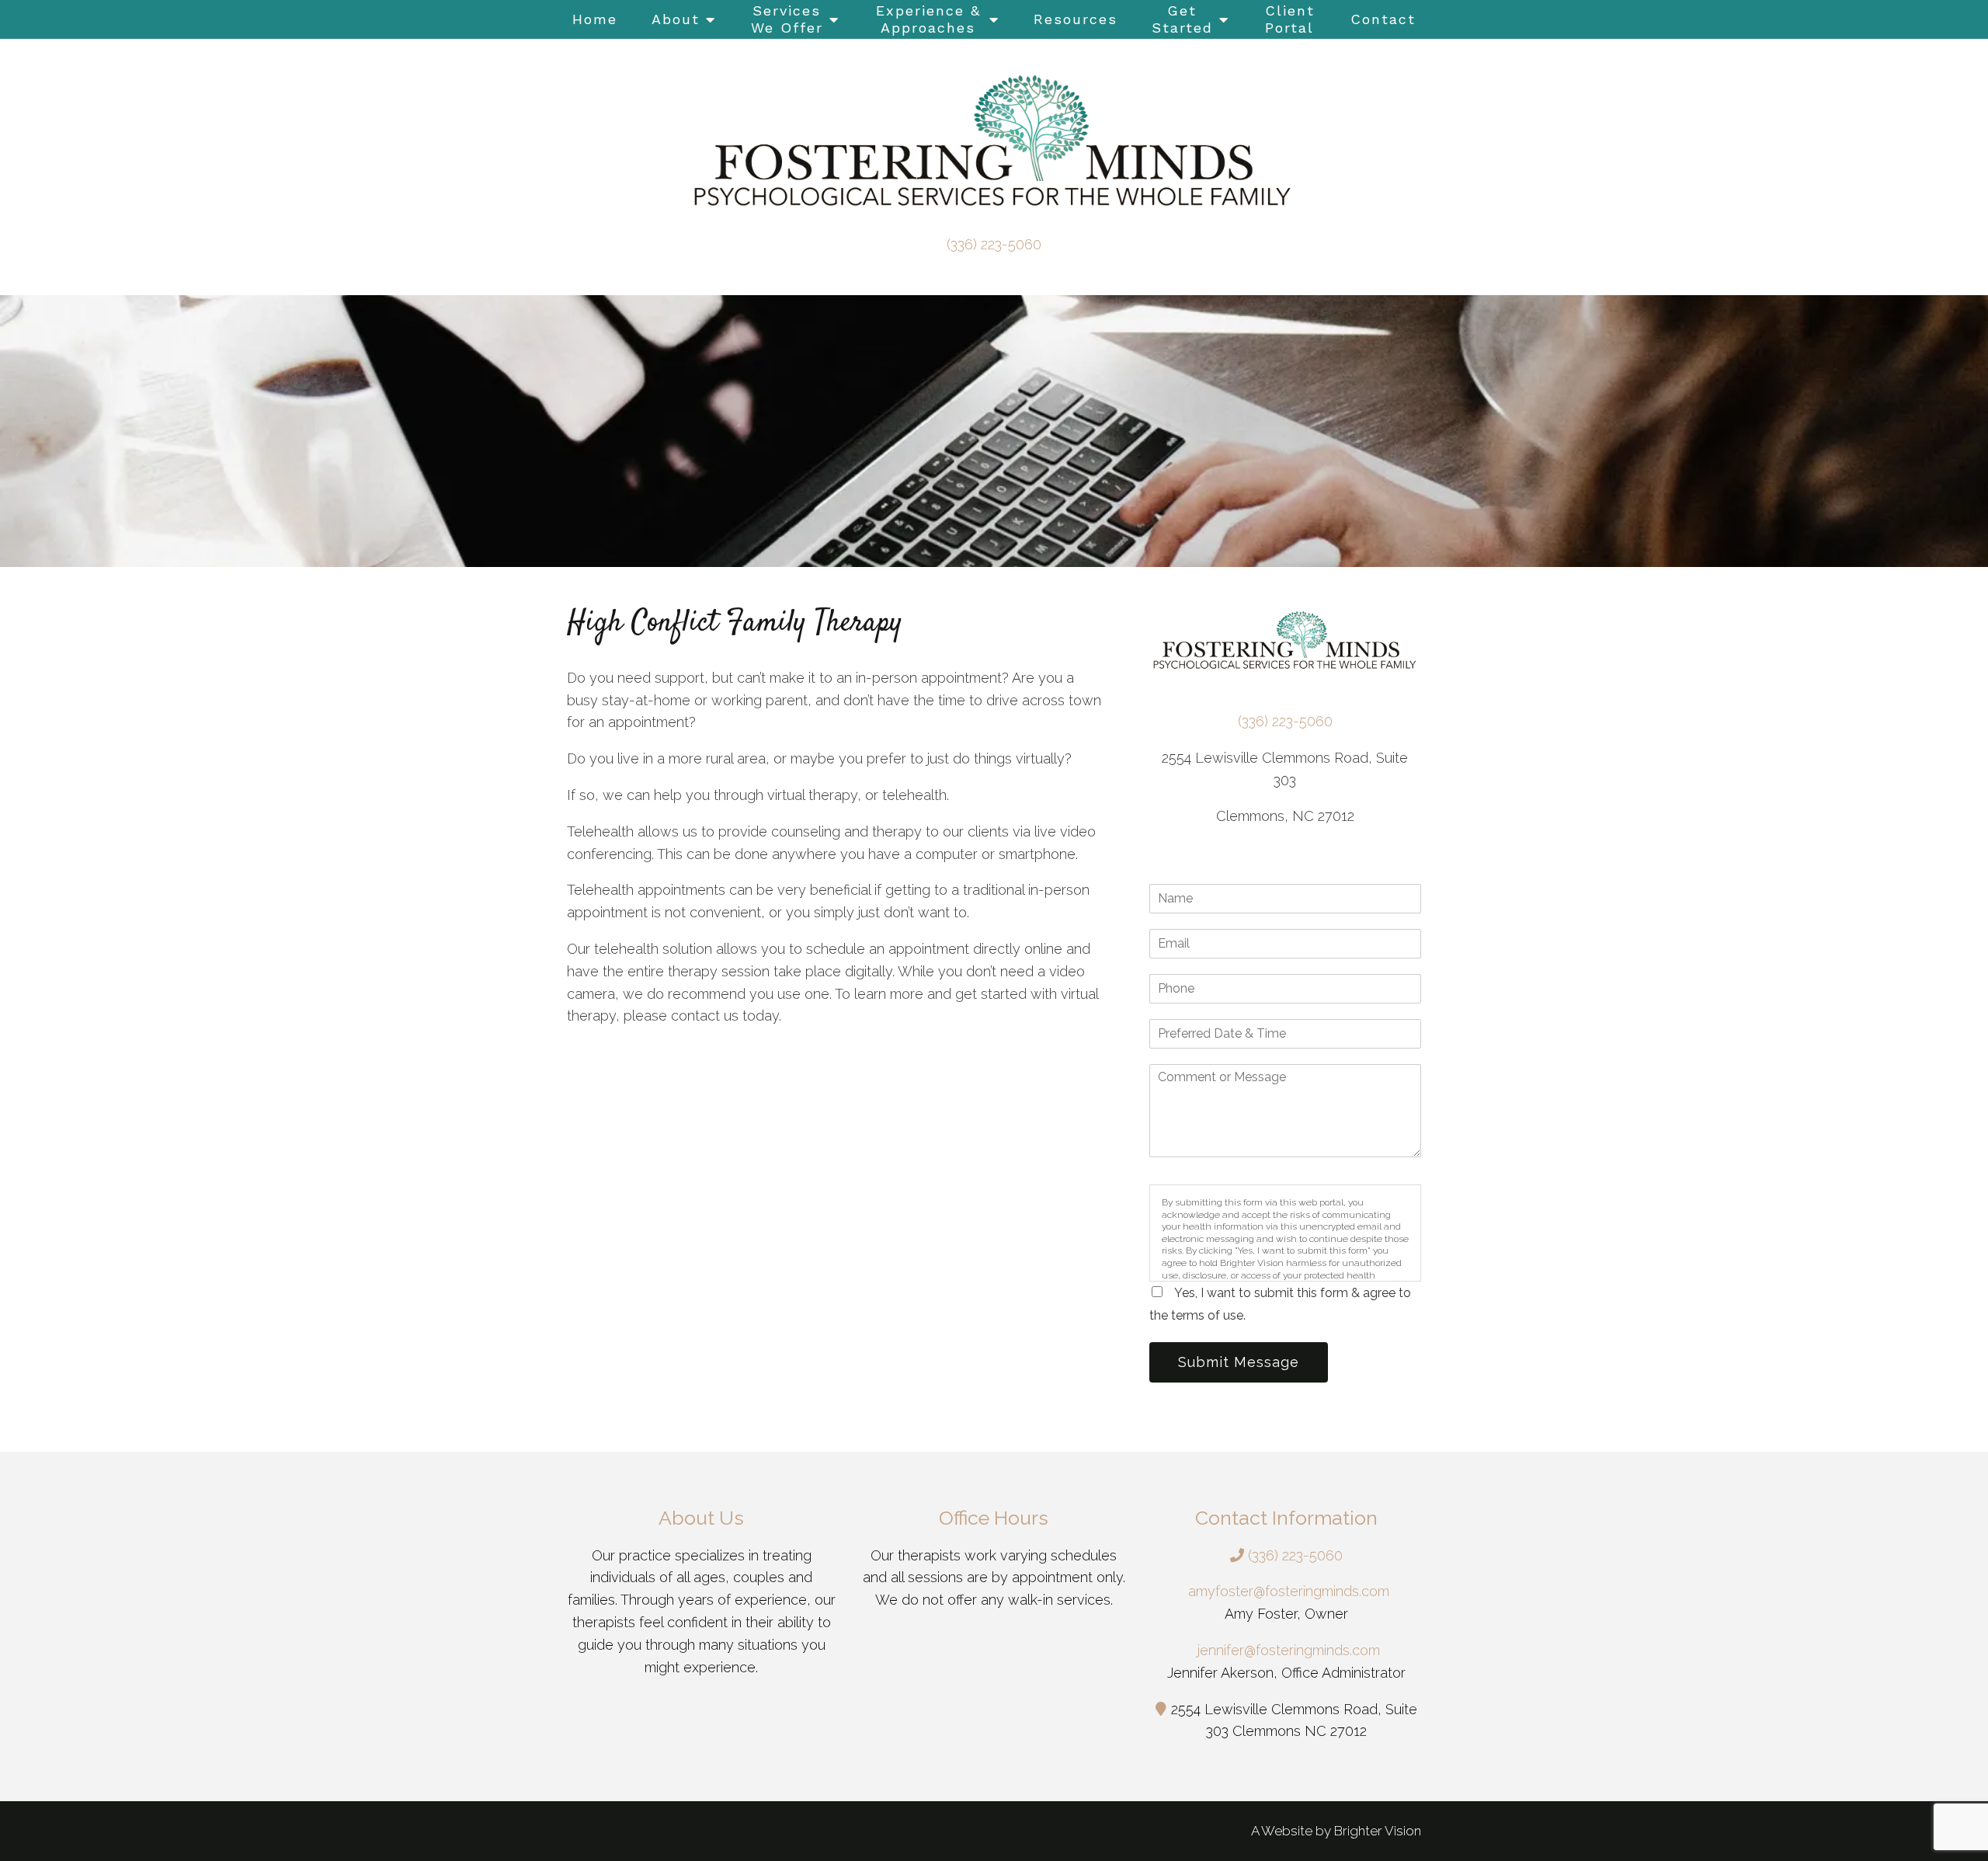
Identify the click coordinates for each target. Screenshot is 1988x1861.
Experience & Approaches (928, 19)
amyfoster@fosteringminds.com (1289, 1591)
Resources (1076, 19)
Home (595, 19)
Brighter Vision (1378, 1831)
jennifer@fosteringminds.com (1289, 1650)
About (676, 19)
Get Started (1182, 19)
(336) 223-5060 (994, 244)
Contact (1383, 19)
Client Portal (1290, 19)
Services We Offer (787, 19)
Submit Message (1239, 1362)
